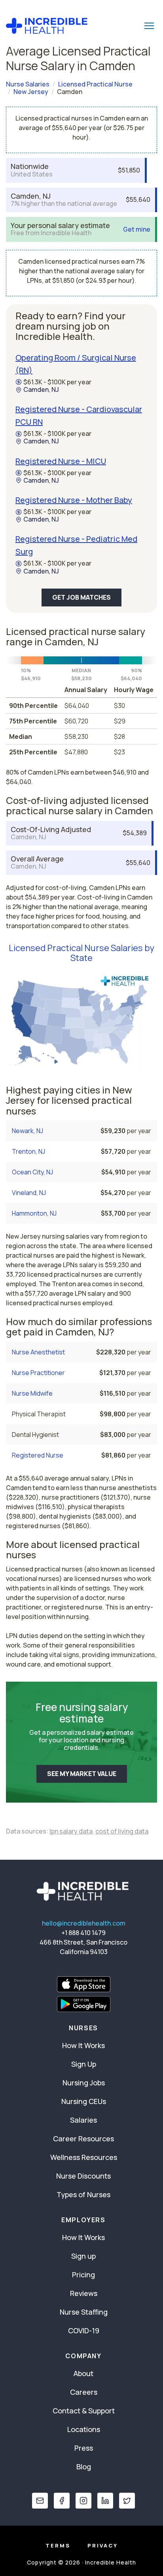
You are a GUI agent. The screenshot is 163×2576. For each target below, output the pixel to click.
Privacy (103, 2545)
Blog (84, 2467)
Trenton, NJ (28, 1151)
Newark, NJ (27, 1131)
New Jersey (31, 92)
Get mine (137, 229)
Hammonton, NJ (34, 1213)
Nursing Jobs (84, 2083)
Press (84, 2448)
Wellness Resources (84, 2157)
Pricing (83, 2275)
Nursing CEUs (84, 2101)
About (83, 2373)
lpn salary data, (72, 1831)
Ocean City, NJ (32, 1172)
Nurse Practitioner (38, 1373)
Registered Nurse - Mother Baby (74, 500)
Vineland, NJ (29, 1193)
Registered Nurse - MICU (61, 461)
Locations (84, 2429)
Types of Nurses (83, 2194)
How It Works (83, 2045)
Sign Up (84, 2064)
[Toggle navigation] (149, 26)
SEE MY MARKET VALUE (82, 1774)
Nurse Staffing (84, 2312)
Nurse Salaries (28, 84)
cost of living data (122, 1831)
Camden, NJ (41, 390)
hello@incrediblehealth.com (84, 1923)
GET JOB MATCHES (81, 597)
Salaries (83, 2120)
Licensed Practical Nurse (95, 84)
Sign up (83, 2256)
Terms (58, 2545)
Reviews (84, 2293)
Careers (84, 2392)
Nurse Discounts (83, 2176)
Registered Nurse (38, 1455)
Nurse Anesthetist (38, 1352)
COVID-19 (84, 2330)
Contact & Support (84, 2411)
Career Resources (83, 2139)
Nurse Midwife (32, 1393)
